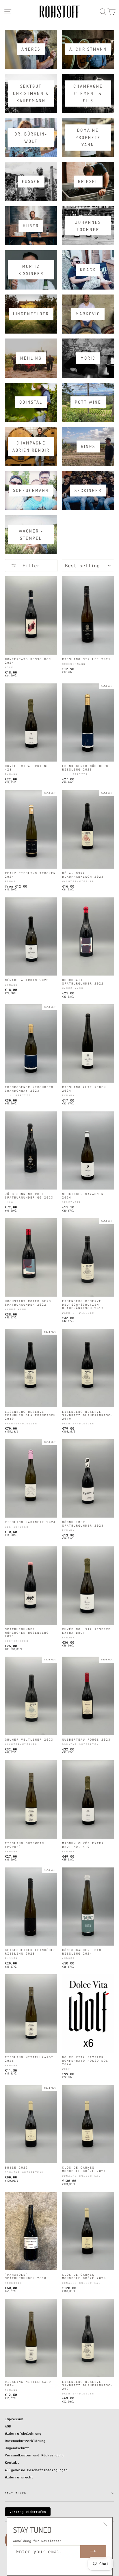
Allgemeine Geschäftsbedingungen (36, 2470)
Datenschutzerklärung (25, 2441)
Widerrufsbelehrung (23, 2433)
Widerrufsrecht (19, 2477)
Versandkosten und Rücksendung (34, 2455)
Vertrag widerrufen (28, 2512)
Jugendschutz (17, 2448)
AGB (8, 2426)
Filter (30, 565)
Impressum (14, 2419)
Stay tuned (16, 2493)
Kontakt (12, 2462)
